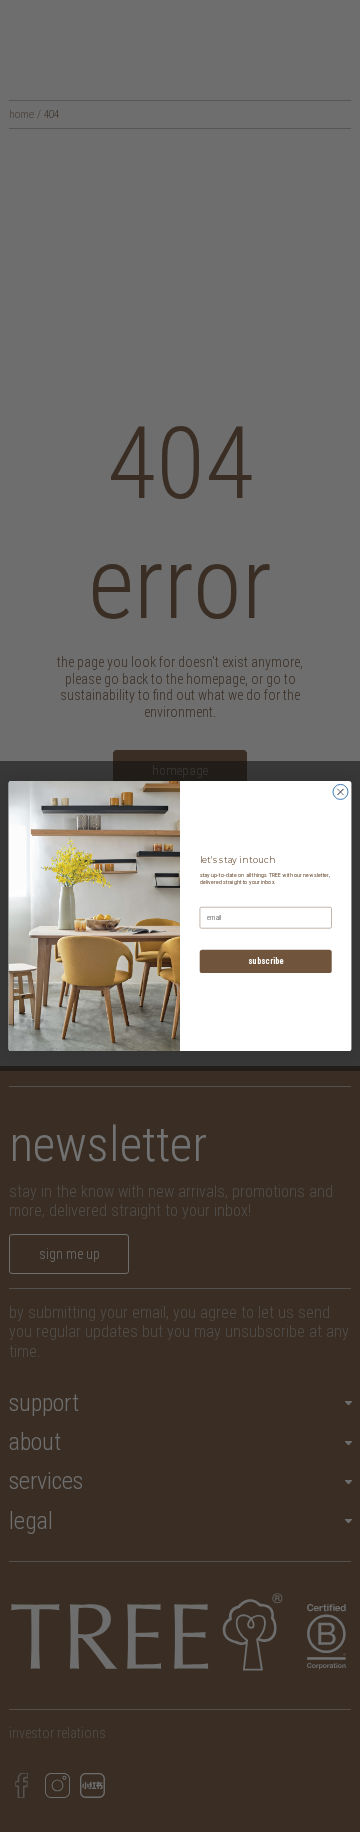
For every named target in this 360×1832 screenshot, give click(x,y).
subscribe (265, 961)
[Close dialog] (340, 791)
